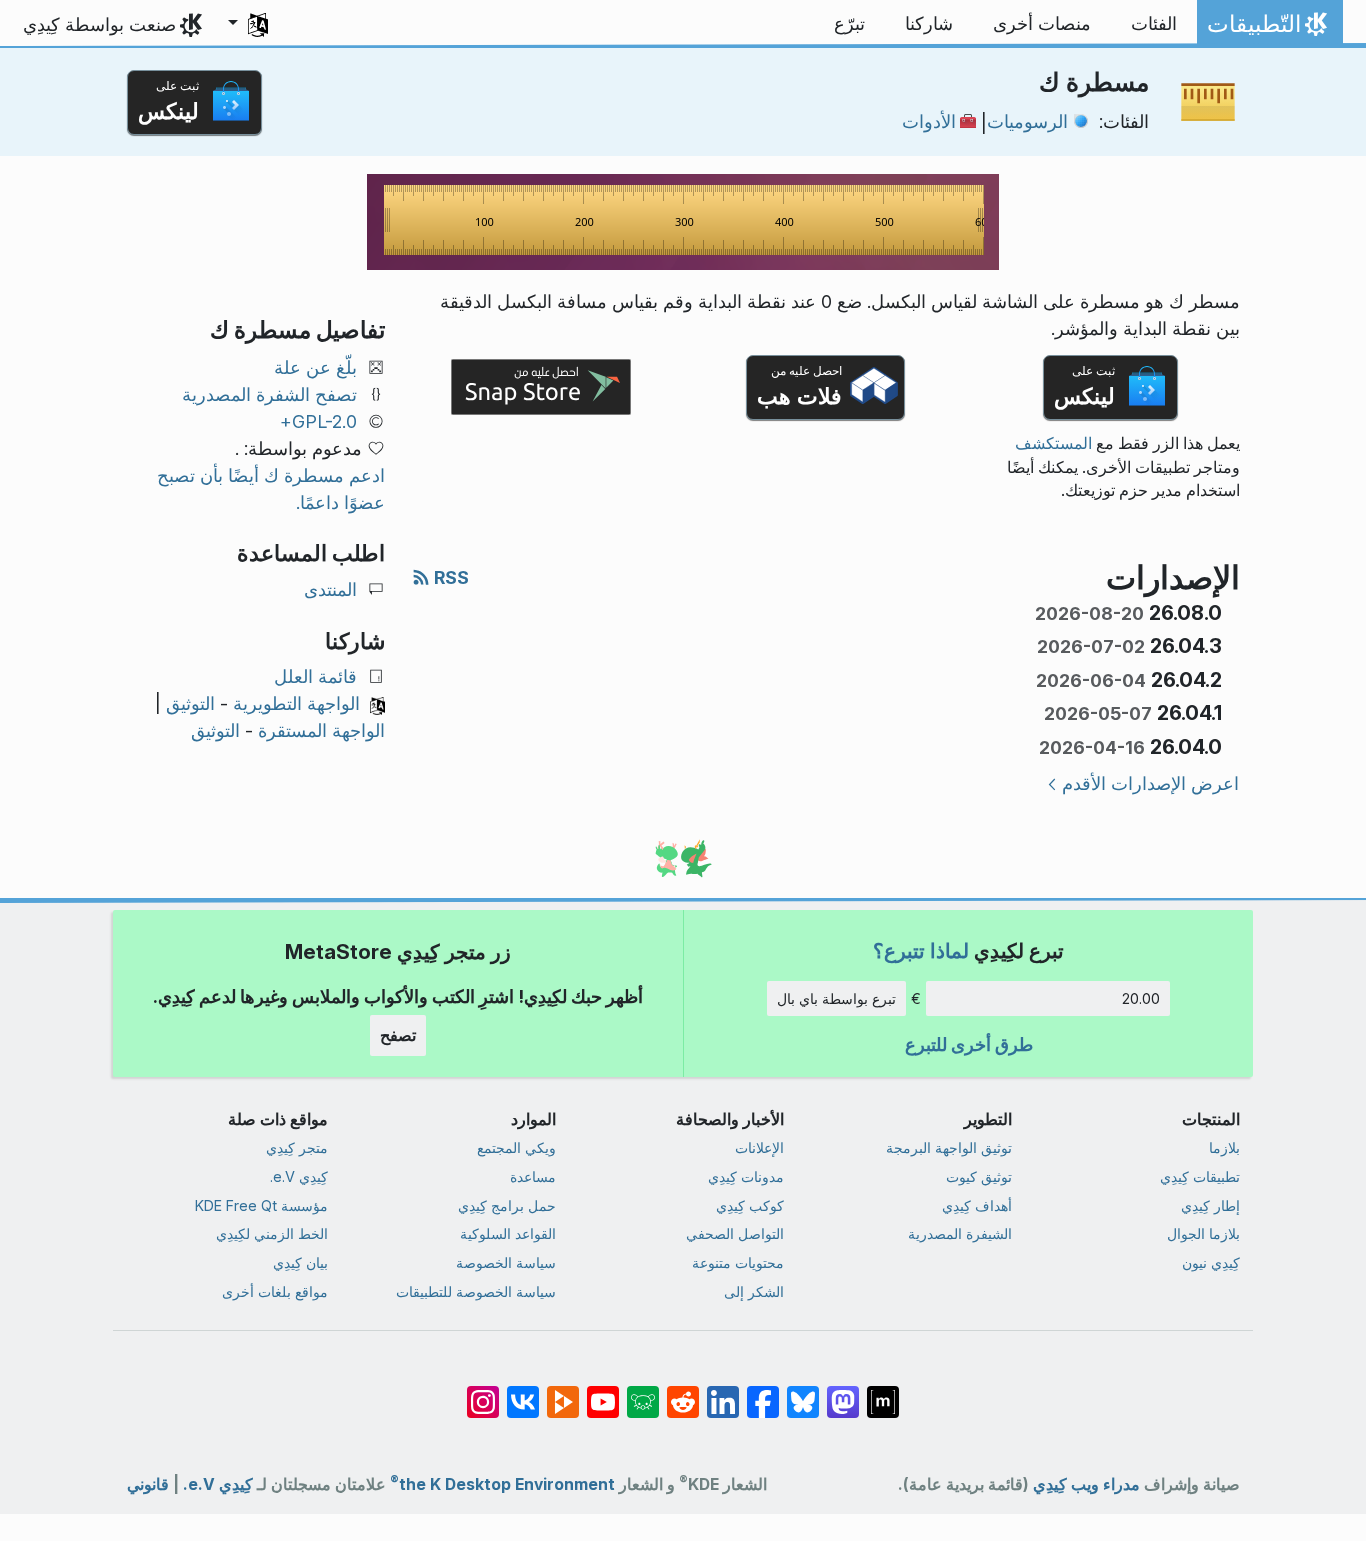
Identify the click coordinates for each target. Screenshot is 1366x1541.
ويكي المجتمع (516, 1147)
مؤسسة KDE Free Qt (261, 1205)
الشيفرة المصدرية (960, 1233)
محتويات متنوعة (738, 1262)
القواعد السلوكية (508, 1233)
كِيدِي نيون (1211, 1262)
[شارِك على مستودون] (843, 1392)
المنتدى (330, 589)
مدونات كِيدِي (746, 1176)
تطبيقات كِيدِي (1200, 1176)
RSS (449, 577)
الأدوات (929, 121)
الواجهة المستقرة (321, 730)
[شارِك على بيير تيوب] (563, 1392)
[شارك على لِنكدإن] (723, 1392)
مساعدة (533, 1176)
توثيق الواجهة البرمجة (949, 1147)
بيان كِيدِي (300, 1262)
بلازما (1224, 1147)
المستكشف (1053, 443)
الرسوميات (1027, 121)
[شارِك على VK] (523, 1392)
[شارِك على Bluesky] (803, 1392)
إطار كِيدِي (1210, 1205)
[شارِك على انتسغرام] (483, 1392)
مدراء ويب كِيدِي (1086, 1484)
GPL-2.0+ (318, 421)
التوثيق (190, 703)
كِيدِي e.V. (299, 1176)
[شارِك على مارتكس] (883, 1392)
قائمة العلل (315, 676)
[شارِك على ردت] (683, 1392)
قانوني (148, 1484)
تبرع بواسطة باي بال (836, 998)
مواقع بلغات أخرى (275, 1291)
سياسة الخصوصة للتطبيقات (476, 1291)
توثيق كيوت (979, 1176)
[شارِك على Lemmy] (643, 1392)
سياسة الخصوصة (506, 1262)
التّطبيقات (1265, 29)
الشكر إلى (754, 1291)
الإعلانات (759, 1147)
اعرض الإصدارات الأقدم (1150, 783)
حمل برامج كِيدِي (507, 1205)
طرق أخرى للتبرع (969, 1044)
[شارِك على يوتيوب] (603, 1392)
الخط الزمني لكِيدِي (272, 1233)
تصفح (398, 1035)
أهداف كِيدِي (977, 1205)
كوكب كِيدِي (750, 1205)
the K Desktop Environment (502, 1484)
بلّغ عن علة (315, 367)
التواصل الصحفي (735, 1233)
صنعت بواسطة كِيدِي (99, 24)
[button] (248, 24)
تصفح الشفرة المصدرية (269, 394)
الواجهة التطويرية (296, 703)
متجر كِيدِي (297, 1147)
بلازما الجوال (1203, 1233)
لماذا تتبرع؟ (921, 950)
